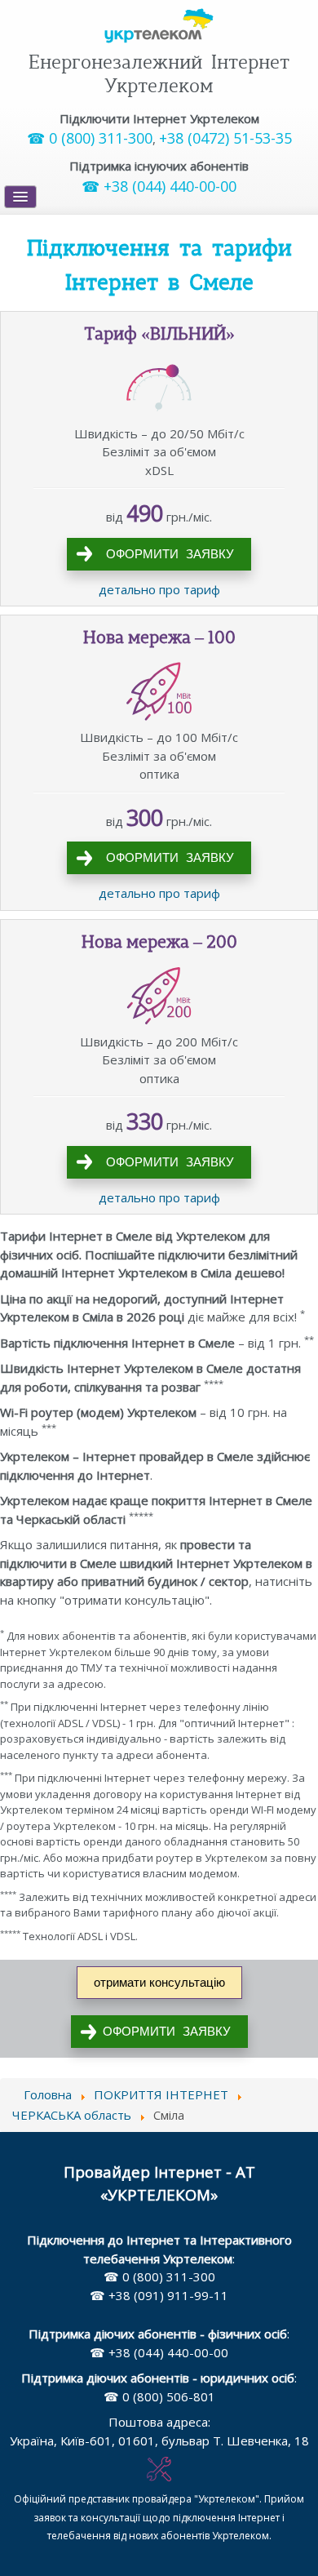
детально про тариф (159, 589)
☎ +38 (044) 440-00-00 (159, 186)
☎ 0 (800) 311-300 (90, 138)
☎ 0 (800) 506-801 (159, 2396)
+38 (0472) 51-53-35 (225, 138)
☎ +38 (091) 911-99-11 (159, 2295)
